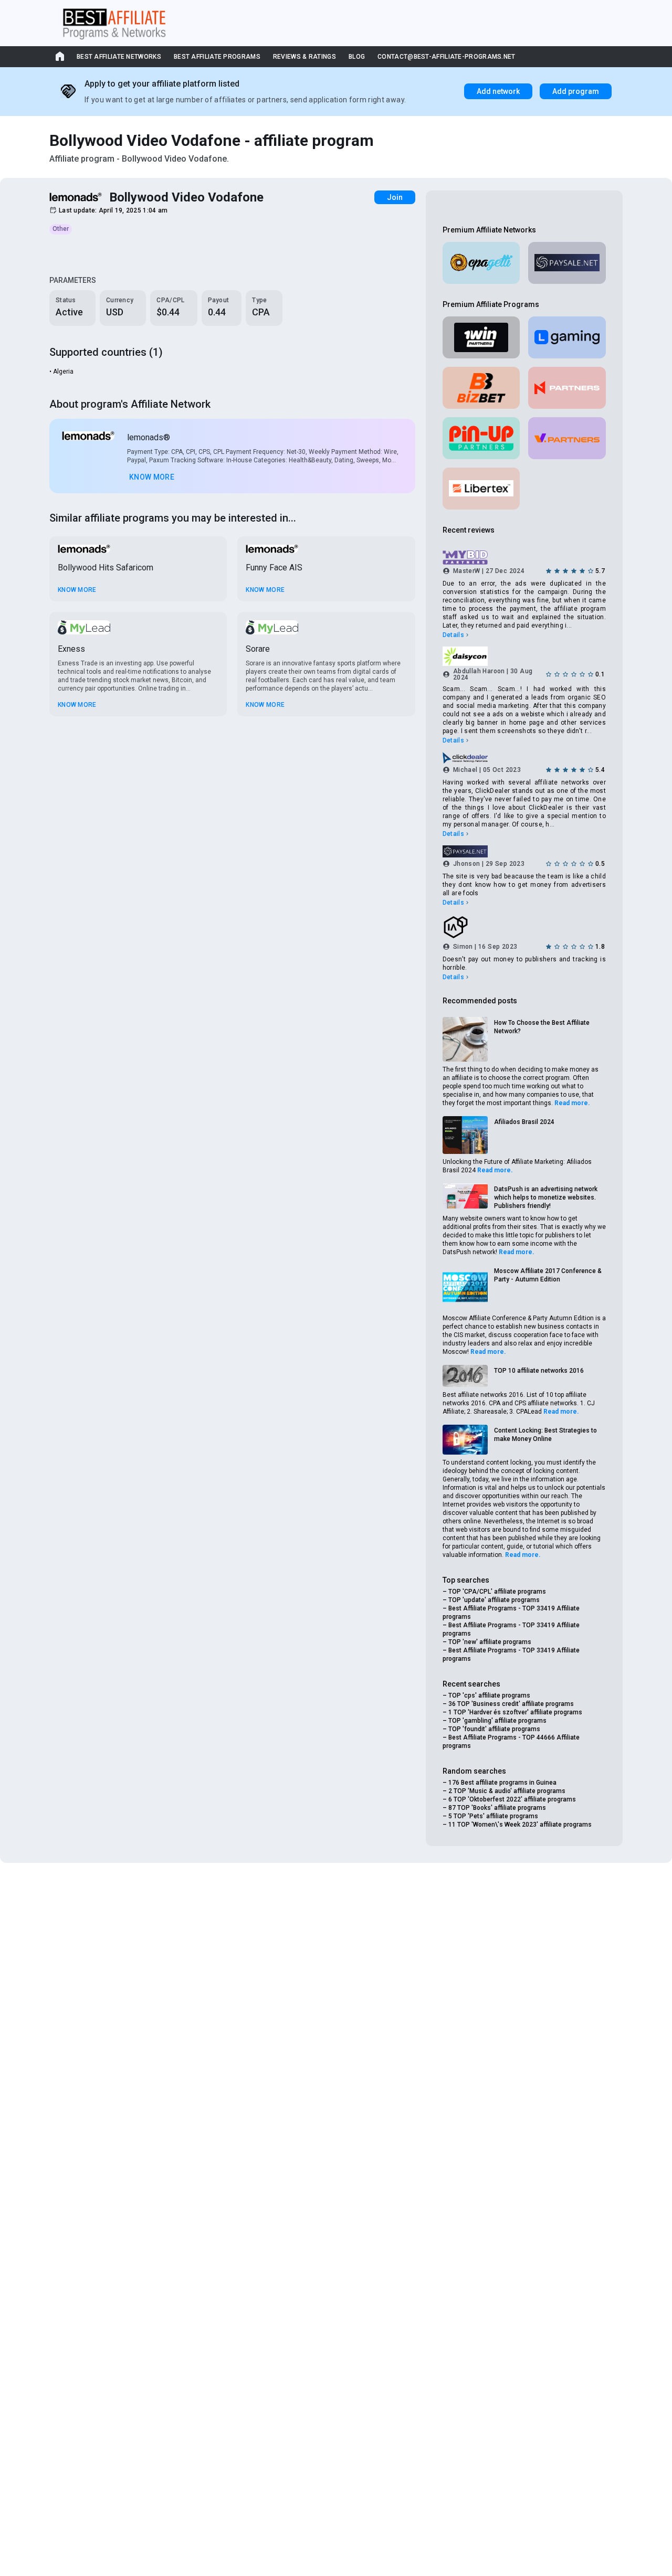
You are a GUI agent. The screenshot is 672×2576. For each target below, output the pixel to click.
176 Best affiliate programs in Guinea (502, 1783)
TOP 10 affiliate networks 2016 (539, 1371)
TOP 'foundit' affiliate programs (494, 1729)
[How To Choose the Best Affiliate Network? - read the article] (465, 1040)
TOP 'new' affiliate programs (490, 1642)
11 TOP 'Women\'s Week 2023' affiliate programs (520, 1825)
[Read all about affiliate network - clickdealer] (524, 758)
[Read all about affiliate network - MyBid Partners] (524, 558)
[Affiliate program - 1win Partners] (481, 337)
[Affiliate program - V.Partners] (567, 438)
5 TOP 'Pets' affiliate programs (493, 1816)
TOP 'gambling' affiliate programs (497, 1721)
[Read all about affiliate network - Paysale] (567, 263)
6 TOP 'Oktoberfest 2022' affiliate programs (512, 1799)
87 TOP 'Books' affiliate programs (497, 1808)
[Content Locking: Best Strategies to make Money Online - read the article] (465, 1440)
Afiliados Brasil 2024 (524, 1122)
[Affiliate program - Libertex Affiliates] (481, 489)
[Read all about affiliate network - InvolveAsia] (524, 927)
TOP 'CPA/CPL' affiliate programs (497, 1592)
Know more (152, 477)
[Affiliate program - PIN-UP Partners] (481, 438)
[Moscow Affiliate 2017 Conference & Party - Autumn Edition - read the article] (465, 1288)
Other (61, 229)
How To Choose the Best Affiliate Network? (542, 1027)
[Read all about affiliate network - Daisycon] (524, 656)
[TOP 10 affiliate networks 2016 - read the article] (465, 1376)
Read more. (572, 1103)
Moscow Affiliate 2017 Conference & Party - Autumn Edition (548, 1275)
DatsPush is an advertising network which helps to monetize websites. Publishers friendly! (546, 1197)
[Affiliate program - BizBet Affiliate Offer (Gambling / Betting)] (481, 388)
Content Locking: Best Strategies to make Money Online (545, 1435)
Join (395, 197)
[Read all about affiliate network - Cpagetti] (481, 263)
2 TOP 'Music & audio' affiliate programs (507, 1791)
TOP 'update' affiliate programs (494, 1600)
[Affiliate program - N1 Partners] (567, 388)
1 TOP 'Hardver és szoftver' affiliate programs (515, 1712)
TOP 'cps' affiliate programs (489, 1695)
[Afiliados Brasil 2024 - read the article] (465, 1135)
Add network (498, 91)
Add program (576, 91)
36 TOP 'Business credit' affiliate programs (511, 1704)
